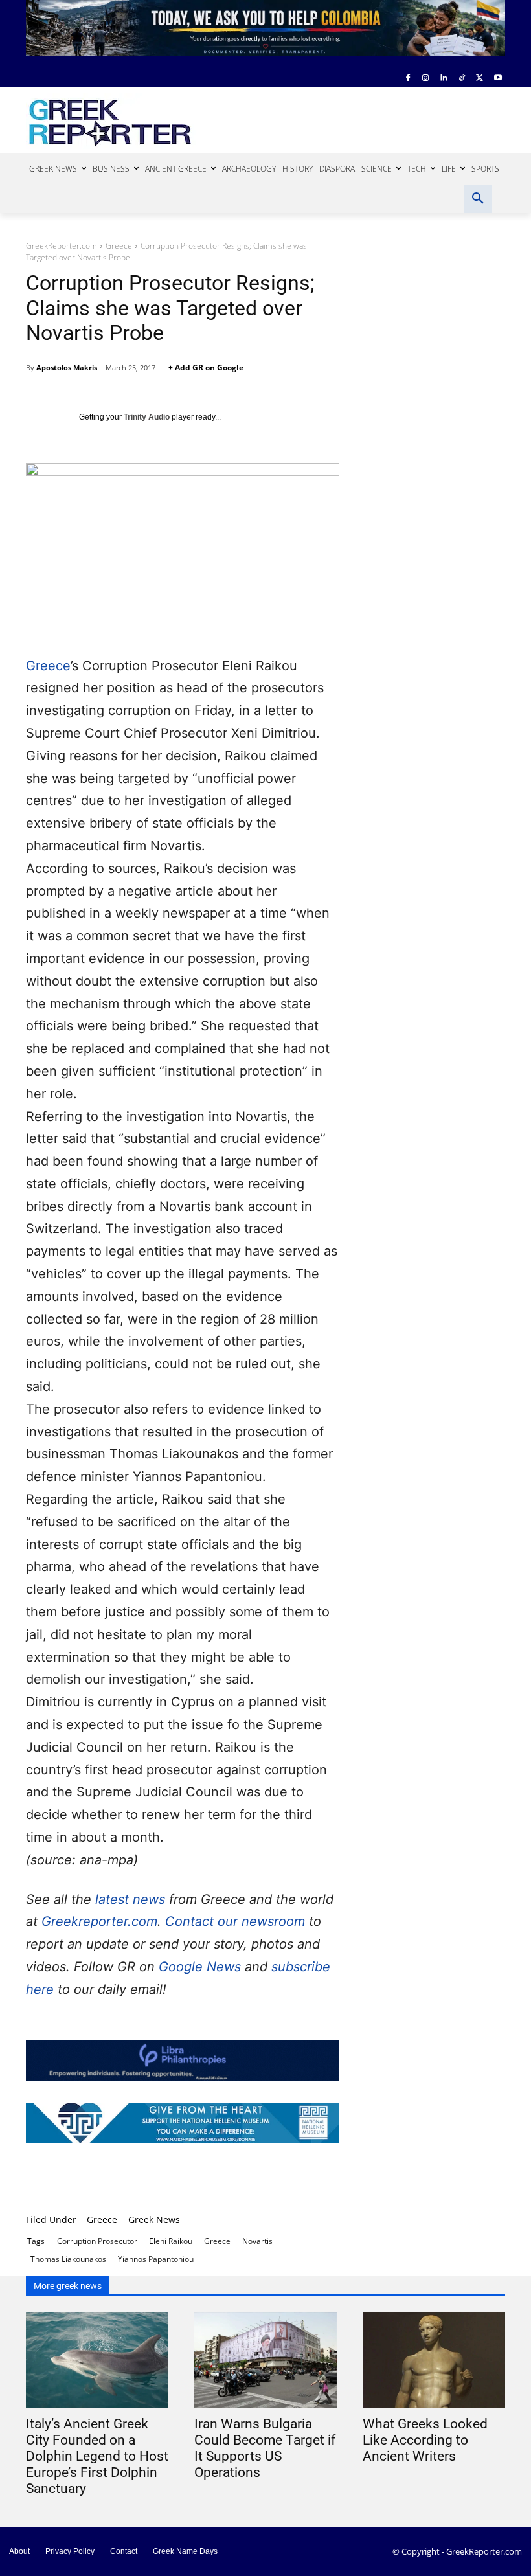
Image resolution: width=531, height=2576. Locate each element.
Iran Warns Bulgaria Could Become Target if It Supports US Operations (265, 2448)
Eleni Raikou (171, 2241)
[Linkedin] (444, 79)
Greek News (154, 2220)
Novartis (257, 2241)
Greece (119, 246)
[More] (424, 2180)
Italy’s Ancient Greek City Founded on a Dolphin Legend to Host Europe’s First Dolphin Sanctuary (97, 2456)
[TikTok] (462, 79)
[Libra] (183, 2060)
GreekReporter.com (62, 246)
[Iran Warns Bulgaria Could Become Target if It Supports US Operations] (265, 2360)
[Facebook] (408, 79)
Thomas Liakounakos (68, 2259)
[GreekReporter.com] (114, 121)
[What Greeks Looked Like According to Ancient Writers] (434, 2360)
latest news (130, 1899)
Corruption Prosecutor (97, 2241)
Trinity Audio (147, 417)
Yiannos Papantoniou (156, 2259)
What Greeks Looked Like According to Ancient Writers (425, 2440)
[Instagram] (426, 79)
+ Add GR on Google (206, 367)
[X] (480, 79)
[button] (478, 199)
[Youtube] (498, 79)
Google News (202, 1967)
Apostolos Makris (67, 367)
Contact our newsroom (237, 1921)
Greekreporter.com (99, 1921)
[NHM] (183, 2123)
